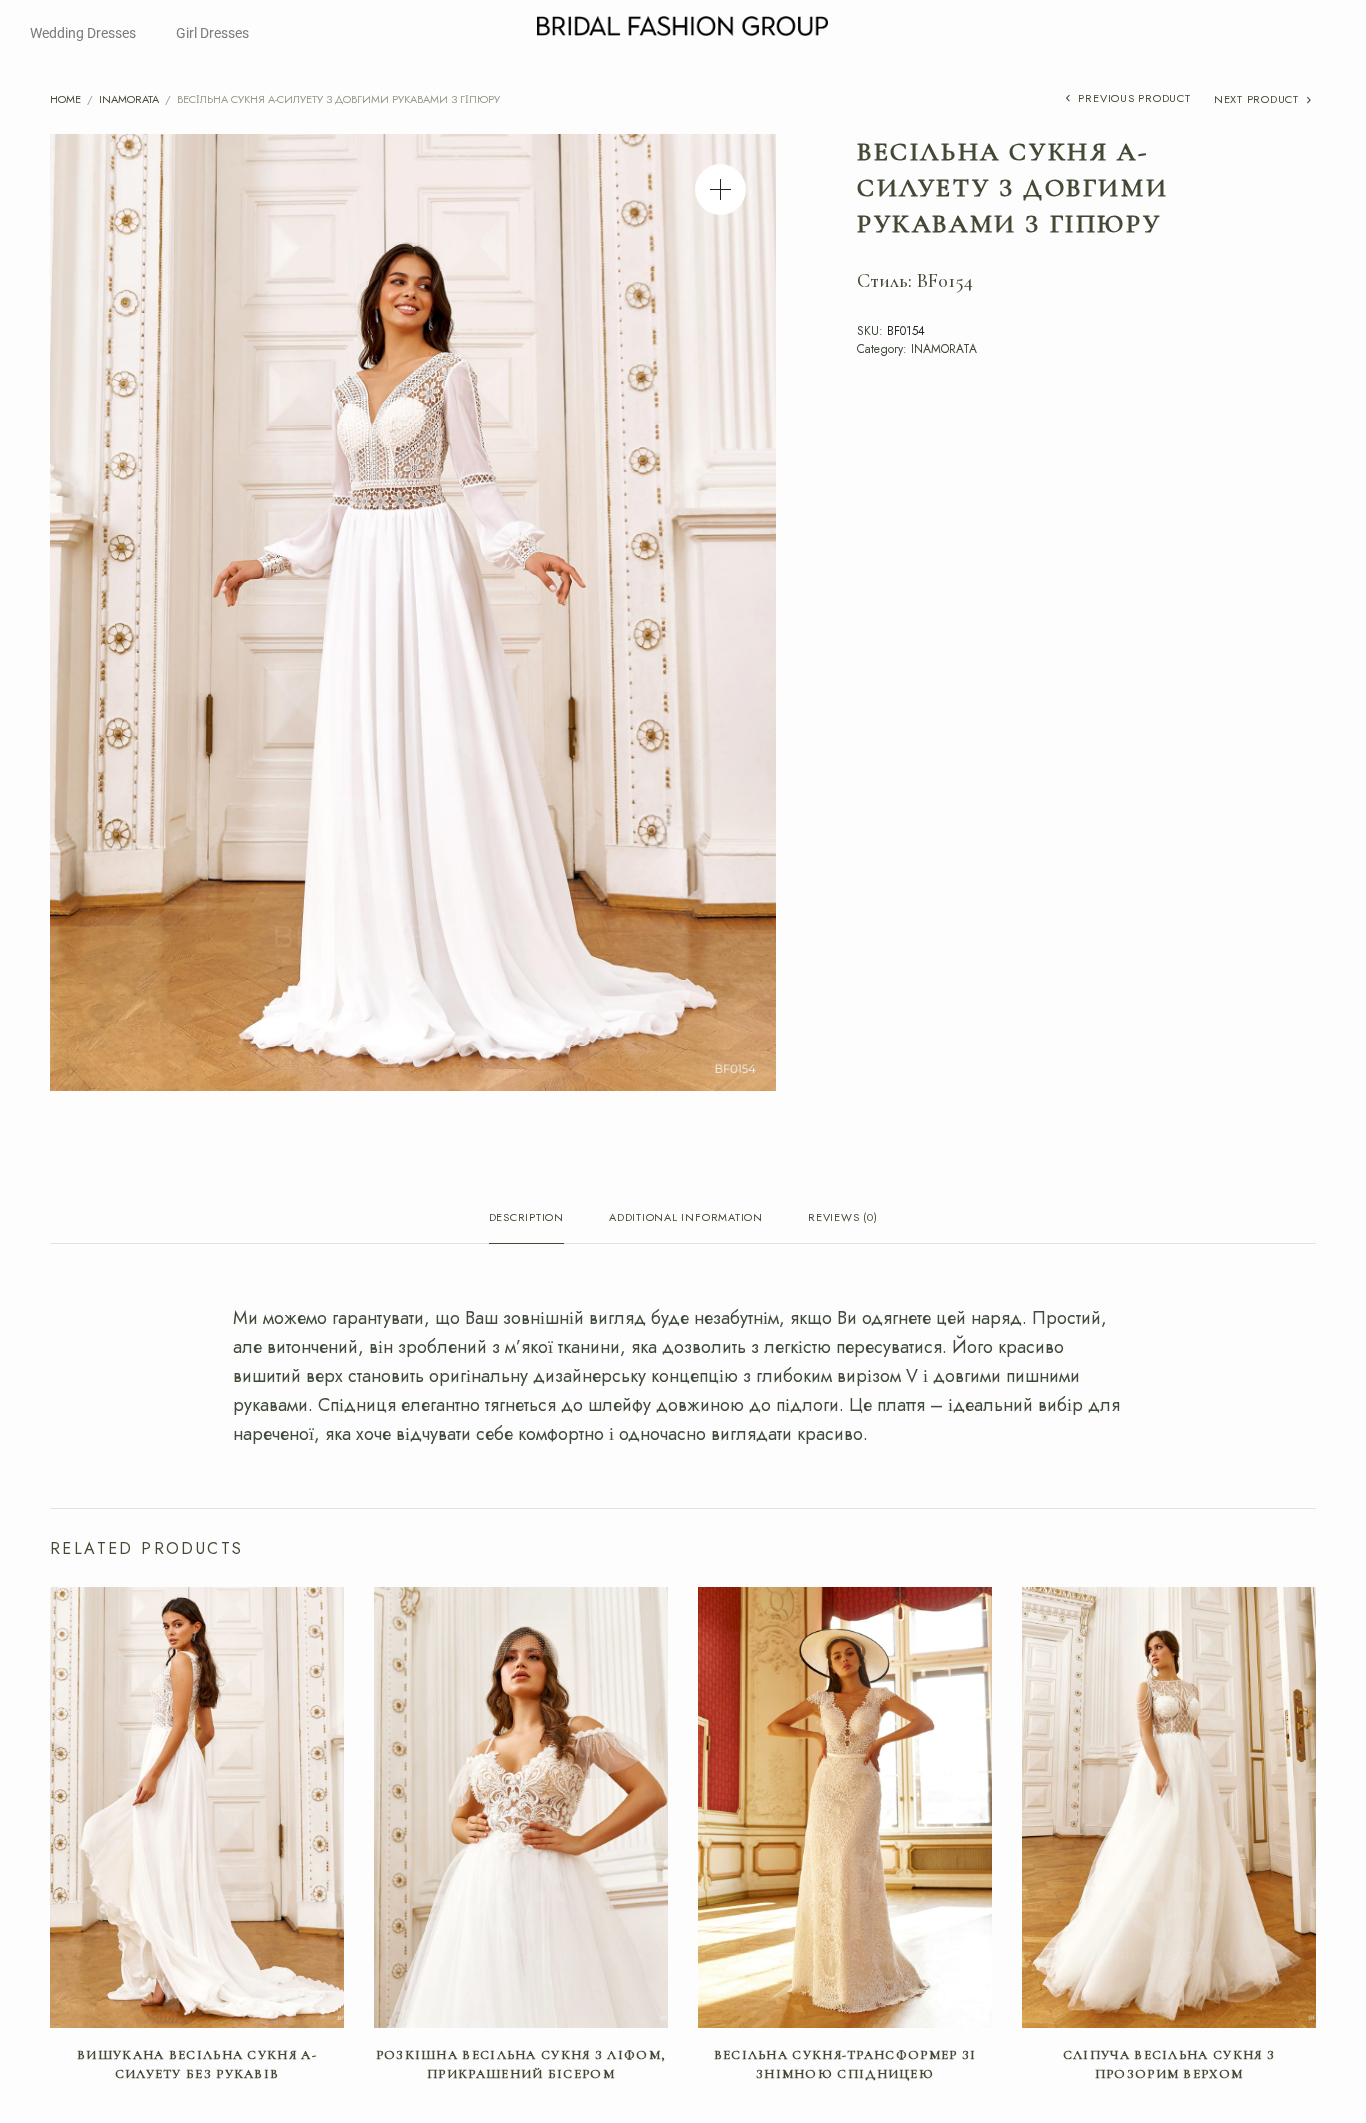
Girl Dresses (212, 33)
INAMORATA (129, 99)
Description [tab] (526, 1218)
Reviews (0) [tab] (842, 1218)
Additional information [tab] (686, 1218)
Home (65, 99)
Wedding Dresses (83, 33)
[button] (720, 189)
